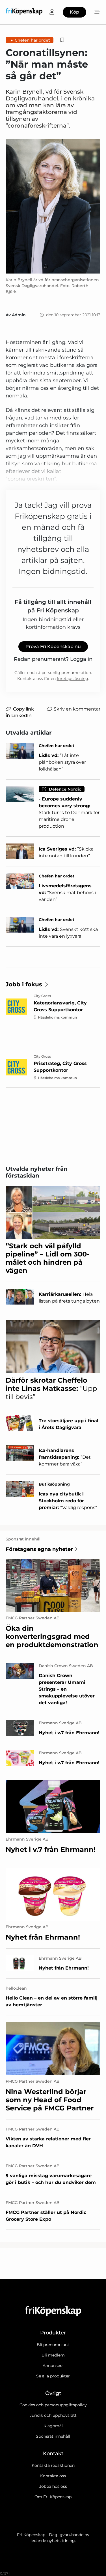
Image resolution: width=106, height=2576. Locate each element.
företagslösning (73, 679)
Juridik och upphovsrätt (53, 2415)
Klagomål (53, 2426)
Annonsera (53, 2366)
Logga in (81, 659)
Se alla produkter (53, 2376)
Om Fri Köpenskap (53, 2497)
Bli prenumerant (53, 2345)
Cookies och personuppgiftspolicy (53, 2405)
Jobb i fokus (24, 984)
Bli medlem (53, 2355)
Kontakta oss (53, 2476)
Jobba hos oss (53, 2486)
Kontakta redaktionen (53, 2465)
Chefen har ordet (32, 40)
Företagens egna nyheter (39, 1549)
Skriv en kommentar (77, 709)
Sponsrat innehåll (53, 2436)
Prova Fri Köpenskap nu (53, 646)
